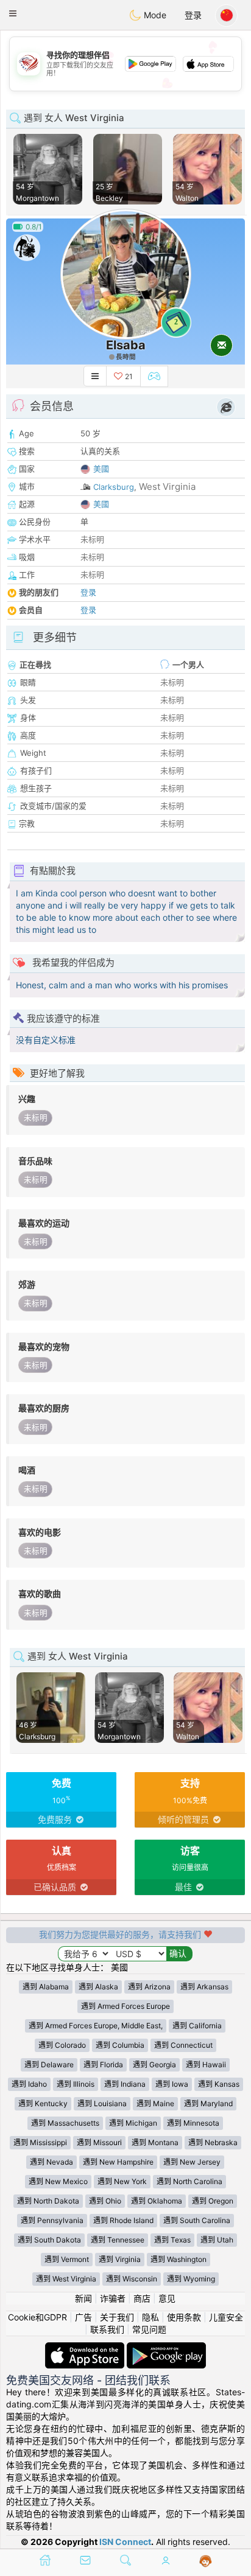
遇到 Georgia (154, 2065)
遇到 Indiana (125, 2084)
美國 (101, 469)
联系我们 (107, 2329)
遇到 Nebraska (213, 2142)
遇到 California (197, 2026)
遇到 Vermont (67, 2259)
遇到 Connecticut (183, 2045)
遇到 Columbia (120, 2045)
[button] (13, 13)
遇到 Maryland (208, 2103)
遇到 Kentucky (43, 2103)
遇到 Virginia (120, 2259)
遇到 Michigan (133, 2123)
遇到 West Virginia (66, 2279)
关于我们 (117, 2317)
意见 (167, 2298)
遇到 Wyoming (191, 2279)
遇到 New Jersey (192, 2162)
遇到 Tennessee (118, 2240)
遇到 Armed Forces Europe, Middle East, (96, 2026)
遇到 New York (122, 2181)
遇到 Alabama (46, 1987)
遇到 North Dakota (48, 2201)
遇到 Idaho (29, 2084)
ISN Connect (125, 2542)
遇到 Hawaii (206, 2065)
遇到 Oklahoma (157, 2201)
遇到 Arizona (149, 1987)
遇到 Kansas (219, 2084)
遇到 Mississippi (40, 2142)
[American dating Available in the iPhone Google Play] (166, 2348)
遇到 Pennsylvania (52, 2220)
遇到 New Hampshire (118, 2162)
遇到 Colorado (62, 2045)
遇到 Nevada (51, 2162)
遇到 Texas (172, 2240)
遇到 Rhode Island (123, 2220)
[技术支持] (206, 2561)
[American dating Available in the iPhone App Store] (86, 2348)
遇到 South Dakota (49, 2240)
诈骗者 (113, 2298)
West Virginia (167, 487)
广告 (83, 2317)
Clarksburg (114, 487)
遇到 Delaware (49, 2065)
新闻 (83, 2298)
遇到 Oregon (213, 2201)
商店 (142, 2298)
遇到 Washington (179, 2259)
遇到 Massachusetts (65, 2123)
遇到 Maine (155, 2103)
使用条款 (184, 2317)
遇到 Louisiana (102, 2103)
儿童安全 (226, 2317)
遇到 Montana (155, 2142)
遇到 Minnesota (193, 2123)
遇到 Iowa (172, 2084)
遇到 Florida (103, 2065)
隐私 (150, 2317)
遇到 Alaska (98, 1987)
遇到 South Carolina (197, 2220)
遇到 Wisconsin (132, 2279)
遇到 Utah (217, 2240)
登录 (193, 15)
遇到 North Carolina (189, 2181)
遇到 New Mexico (58, 2181)
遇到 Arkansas (204, 1987)
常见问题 (149, 2329)
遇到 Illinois (76, 2084)
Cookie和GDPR (37, 2317)
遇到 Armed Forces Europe (125, 2006)
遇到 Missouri (99, 2142)
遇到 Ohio (105, 2201)
